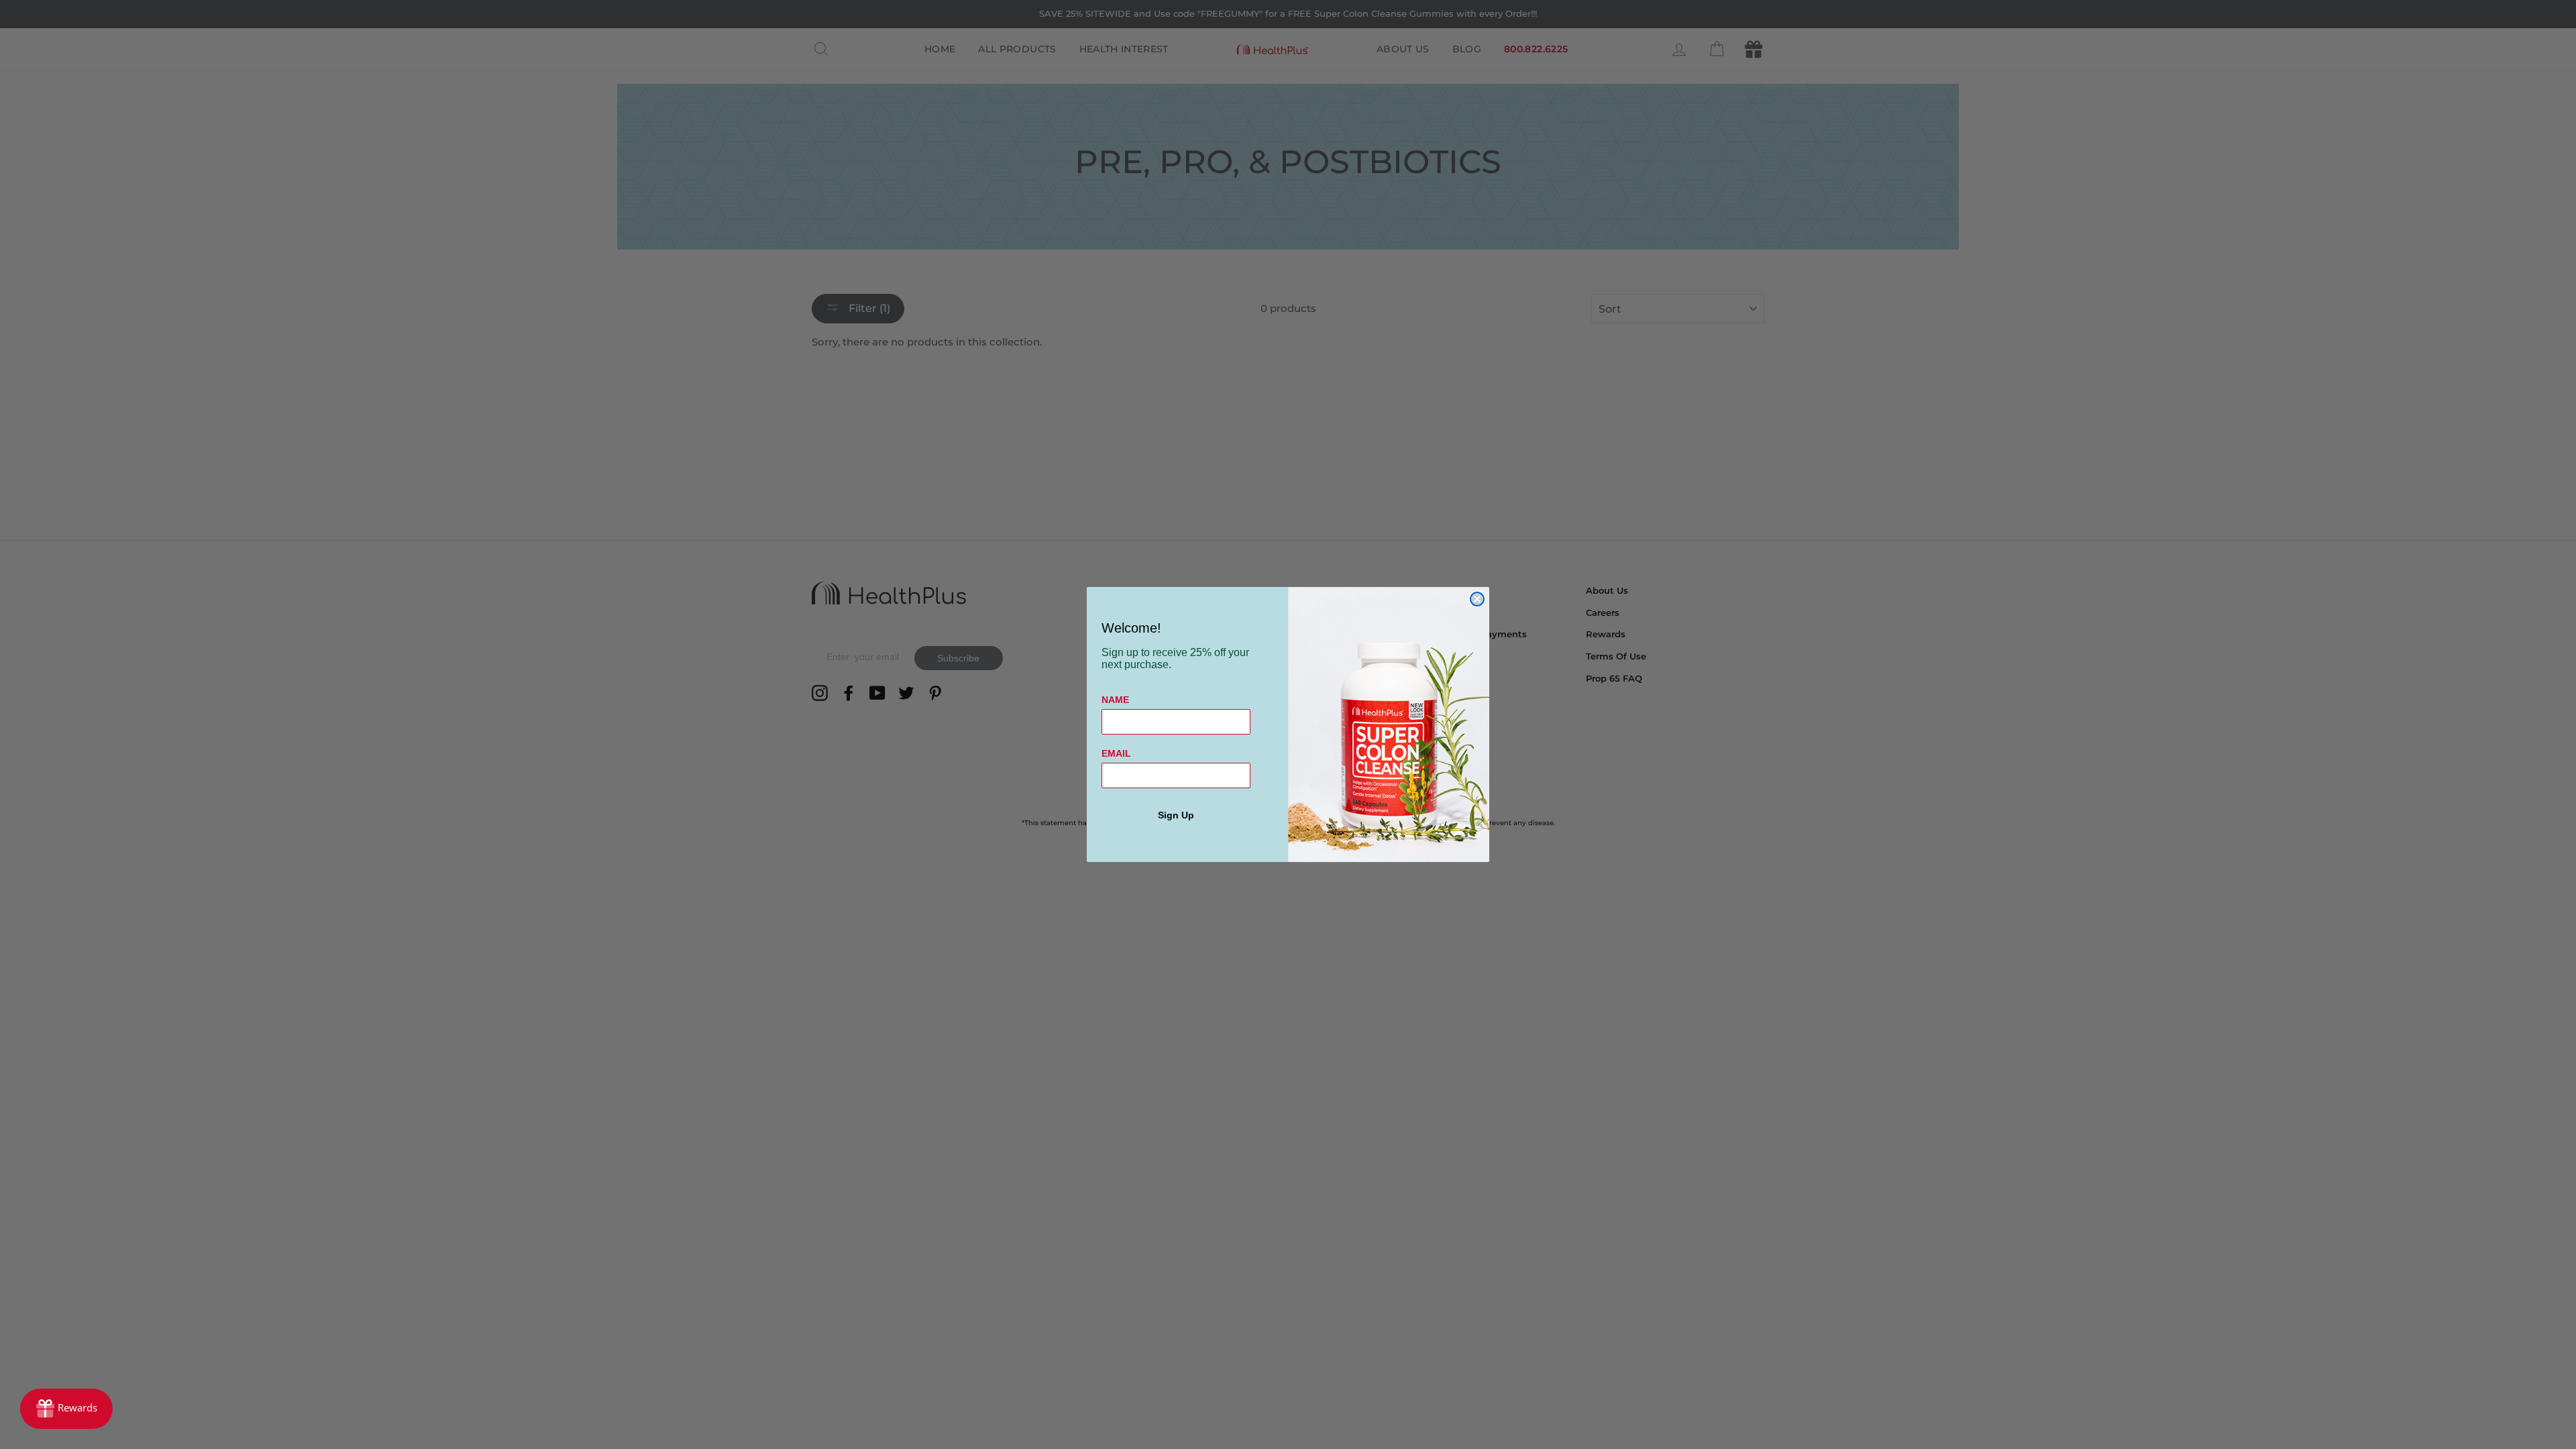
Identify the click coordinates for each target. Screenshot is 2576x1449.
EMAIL (1116, 753)
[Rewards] (66, 1409)
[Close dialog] (1477, 599)
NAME (1115, 700)
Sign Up (1176, 815)
